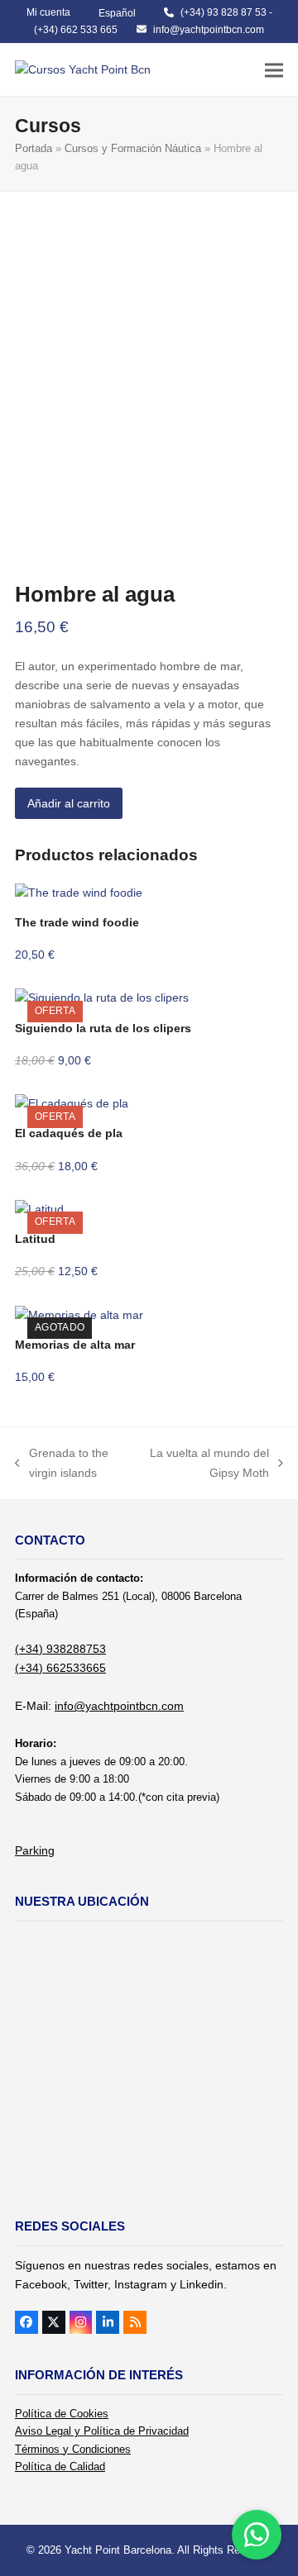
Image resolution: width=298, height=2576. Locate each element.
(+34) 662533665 (60, 1668)
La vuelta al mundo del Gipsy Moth (208, 1464)
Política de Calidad (60, 2466)
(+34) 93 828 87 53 (223, 12)
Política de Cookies (62, 2414)
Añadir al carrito (69, 803)
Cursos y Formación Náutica (133, 148)
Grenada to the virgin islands (62, 1464)
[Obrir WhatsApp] (257, 2535)
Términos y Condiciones (73, 2449)
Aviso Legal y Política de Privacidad (102, 2431)
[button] (274, 70)
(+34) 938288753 (60, 1649)
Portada (34, 148)
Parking (35, 1850)
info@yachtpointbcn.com (209, 30)
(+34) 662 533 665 (76, 30)
